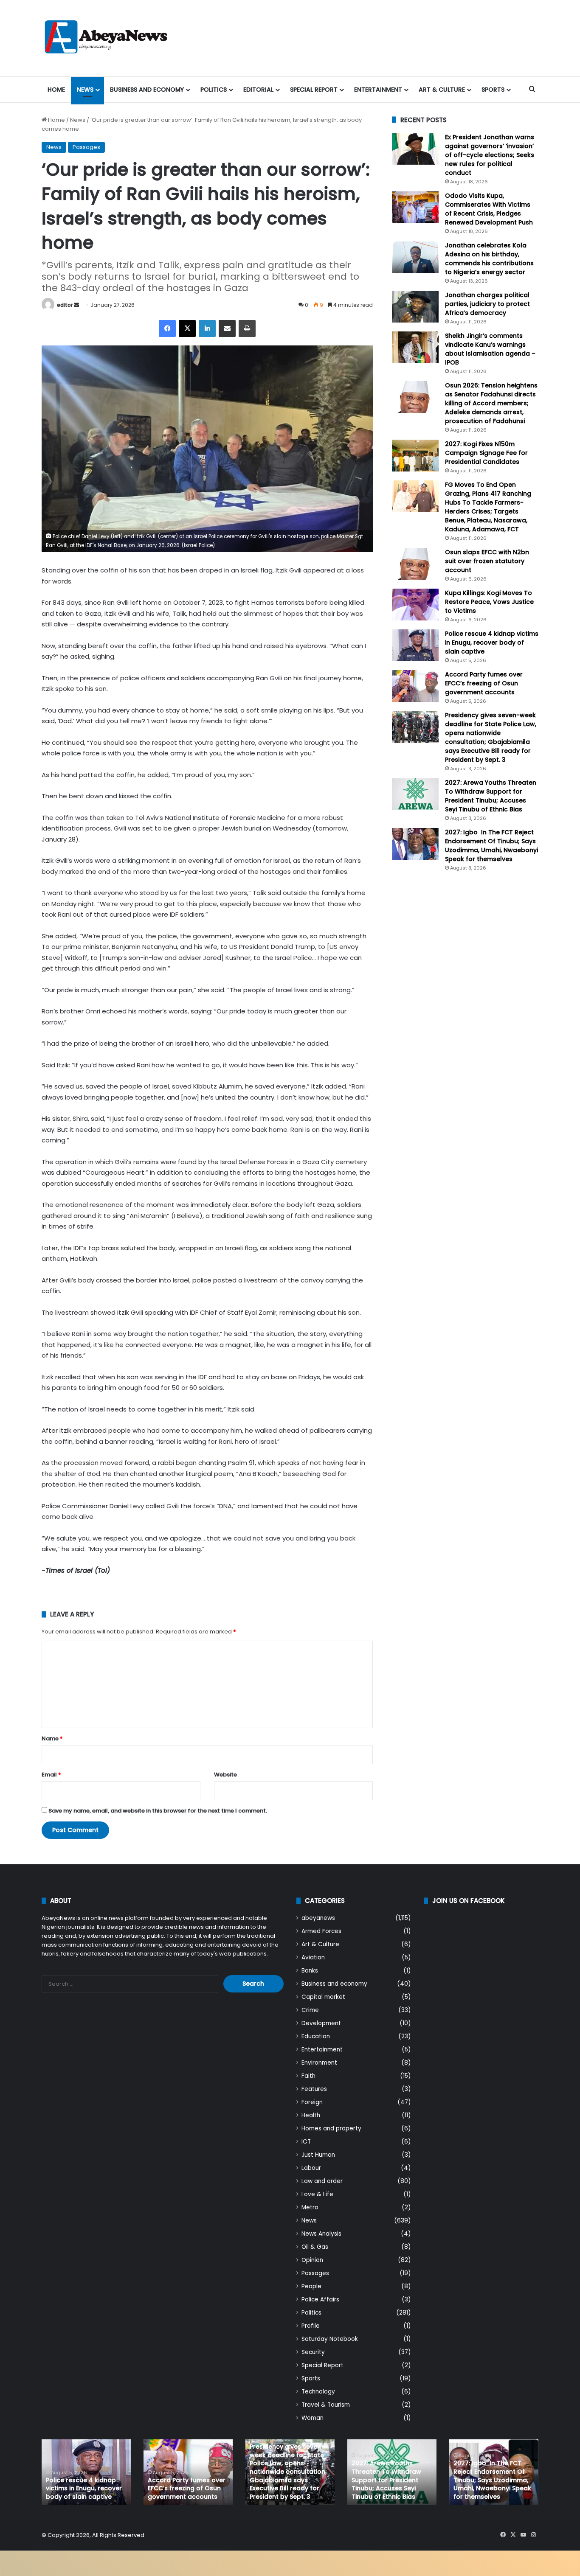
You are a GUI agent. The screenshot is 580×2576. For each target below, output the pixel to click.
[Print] (247, 328)
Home (56, 90)
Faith (308, 2076)
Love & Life (317, 2194)
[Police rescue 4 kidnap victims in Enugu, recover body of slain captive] (415, 645)
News (85, 90)
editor (65, 305)
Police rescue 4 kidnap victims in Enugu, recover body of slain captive (492, 643)
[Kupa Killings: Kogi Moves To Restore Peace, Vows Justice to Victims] (415, 605)
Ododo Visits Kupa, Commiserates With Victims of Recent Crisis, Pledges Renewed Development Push (489, 209)
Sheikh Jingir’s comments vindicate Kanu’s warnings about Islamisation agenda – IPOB (490, 349)
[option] (86, 2472)
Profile (311, 2326)
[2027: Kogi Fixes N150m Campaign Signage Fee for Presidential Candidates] (415, 456)
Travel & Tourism (326, 2405)
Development (321, 2023)
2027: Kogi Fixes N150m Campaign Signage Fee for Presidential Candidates (486, 453)
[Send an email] (76, 305)
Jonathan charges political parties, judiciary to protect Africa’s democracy (487, 304)
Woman (313, 2418)
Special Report (314, 90)
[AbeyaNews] (106, 38)
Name (52, 1738)
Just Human (318, 2155)
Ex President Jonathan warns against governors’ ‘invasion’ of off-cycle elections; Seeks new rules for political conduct (490, 155)
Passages (86, 147)
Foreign (312, 2102)
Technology (318, 2392)
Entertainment (378, 90)
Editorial (258, 90)
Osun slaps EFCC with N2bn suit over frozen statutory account (487, 561)
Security (313, 2352)
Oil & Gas (315, 2247)
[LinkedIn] (207, 328)
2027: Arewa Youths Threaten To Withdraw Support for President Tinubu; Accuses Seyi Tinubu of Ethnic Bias (491, 796)
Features (314, 2089)
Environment (319, 2063)
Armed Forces (321, 1931)
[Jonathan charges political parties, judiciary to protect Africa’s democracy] (415, 307)
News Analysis (321, 2234)
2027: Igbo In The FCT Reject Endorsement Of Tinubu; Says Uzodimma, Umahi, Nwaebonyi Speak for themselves (491, 846)
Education (316, 2036)
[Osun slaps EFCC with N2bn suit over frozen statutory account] (415, 564)
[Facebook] (167, 328)
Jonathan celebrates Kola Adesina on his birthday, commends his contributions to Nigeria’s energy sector (489, 259)
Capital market (323, 1997)
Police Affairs (320, 2300)
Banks (310, 1971)
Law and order (322, 2181)
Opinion (312, 2260)
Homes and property (331, 2128)
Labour (311, 2168)
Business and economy (147, 90)
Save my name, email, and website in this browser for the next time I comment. (158, 1811)
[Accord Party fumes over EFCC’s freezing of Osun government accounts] (415, 686)
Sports (493, 90)
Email (51, 1775)
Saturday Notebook (330, 2339)
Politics (214, 90)
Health (311, 2115)
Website (225, 1775)
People (311, 2286)
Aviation (313, 1957)
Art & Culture (442, 90)
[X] (187, 328)
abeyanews (318, 1918)
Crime (310, 2010)
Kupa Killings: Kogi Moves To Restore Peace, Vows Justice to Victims (489, 602)
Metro (310, 2207)
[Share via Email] (227, 328)
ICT (306, 2142)
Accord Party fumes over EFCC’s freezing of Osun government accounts (484, 683)
